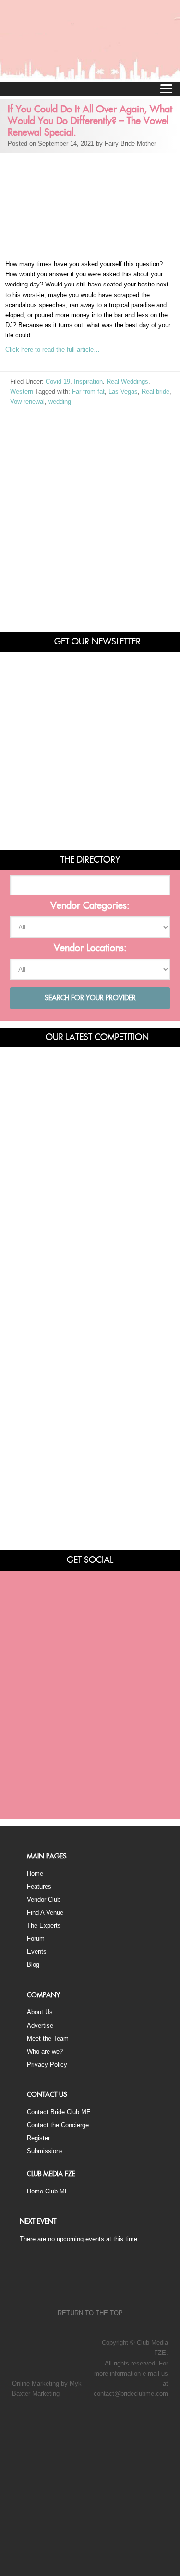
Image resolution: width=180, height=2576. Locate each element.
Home (35, 1874)
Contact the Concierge (58, 2125)
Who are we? (45, 2051)
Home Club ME (48, 2191)
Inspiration (88, 381)
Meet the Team (48, 2038)
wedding (60, 402)
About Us (40, 2012)
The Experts (44, 1926)
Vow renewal (27, 402)
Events (37, 1951)
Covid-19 (58, 381)
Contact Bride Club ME (59, 2112)
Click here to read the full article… (53, 350)
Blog (33, 1964)
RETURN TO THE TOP (90, 2313)
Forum (36, 1938)
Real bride (156, 391)
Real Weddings (127, 381)
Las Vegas (123, 391)
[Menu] (166, 88)
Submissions (45, 2151)
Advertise (40, 2025)
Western (22, 391)
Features (39, 1887)
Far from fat (88, 391)
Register (38, 2138)
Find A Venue (45, 1913)
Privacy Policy (47, 2064)
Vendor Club (44, 1900)
